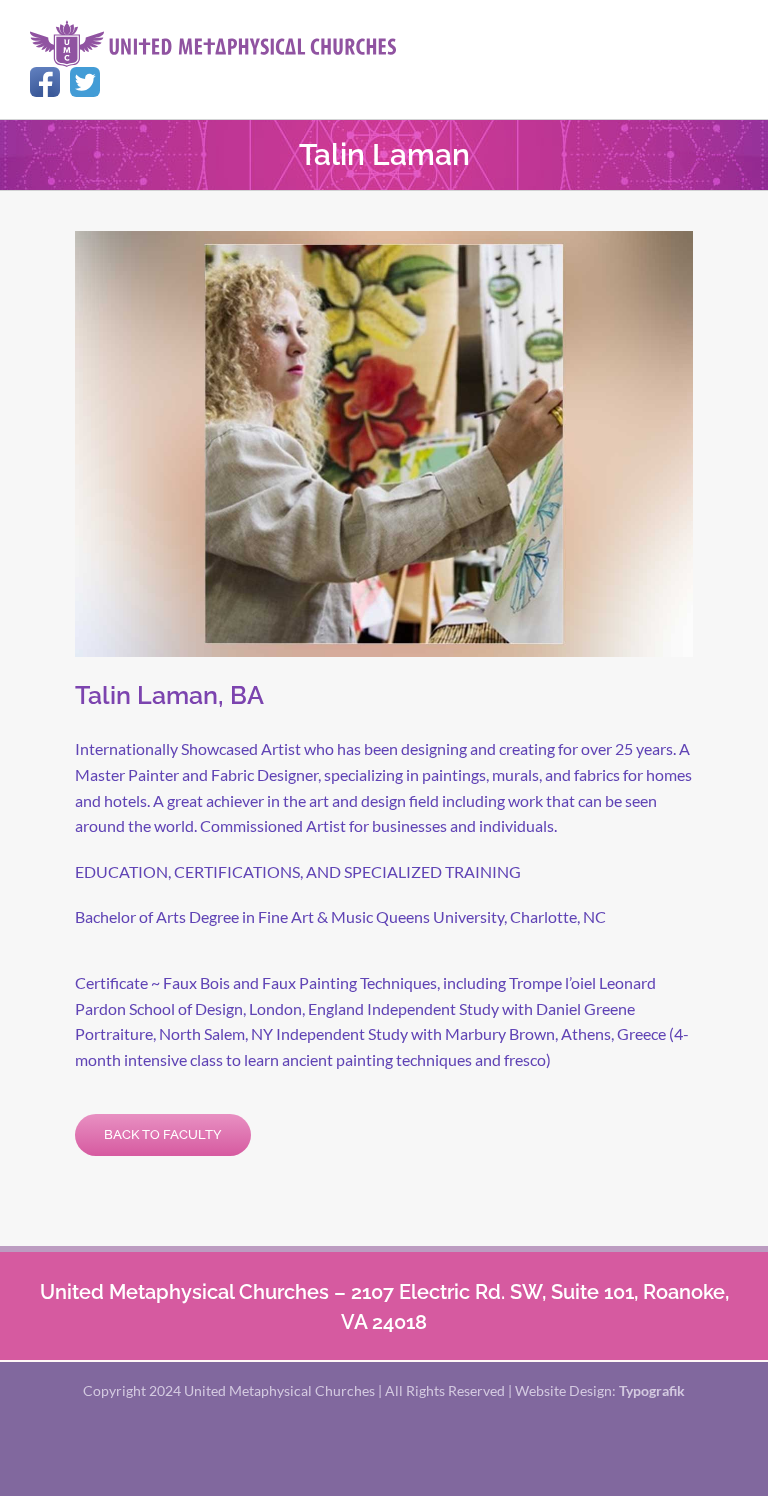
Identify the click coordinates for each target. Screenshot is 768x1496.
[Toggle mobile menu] (730, 30)
